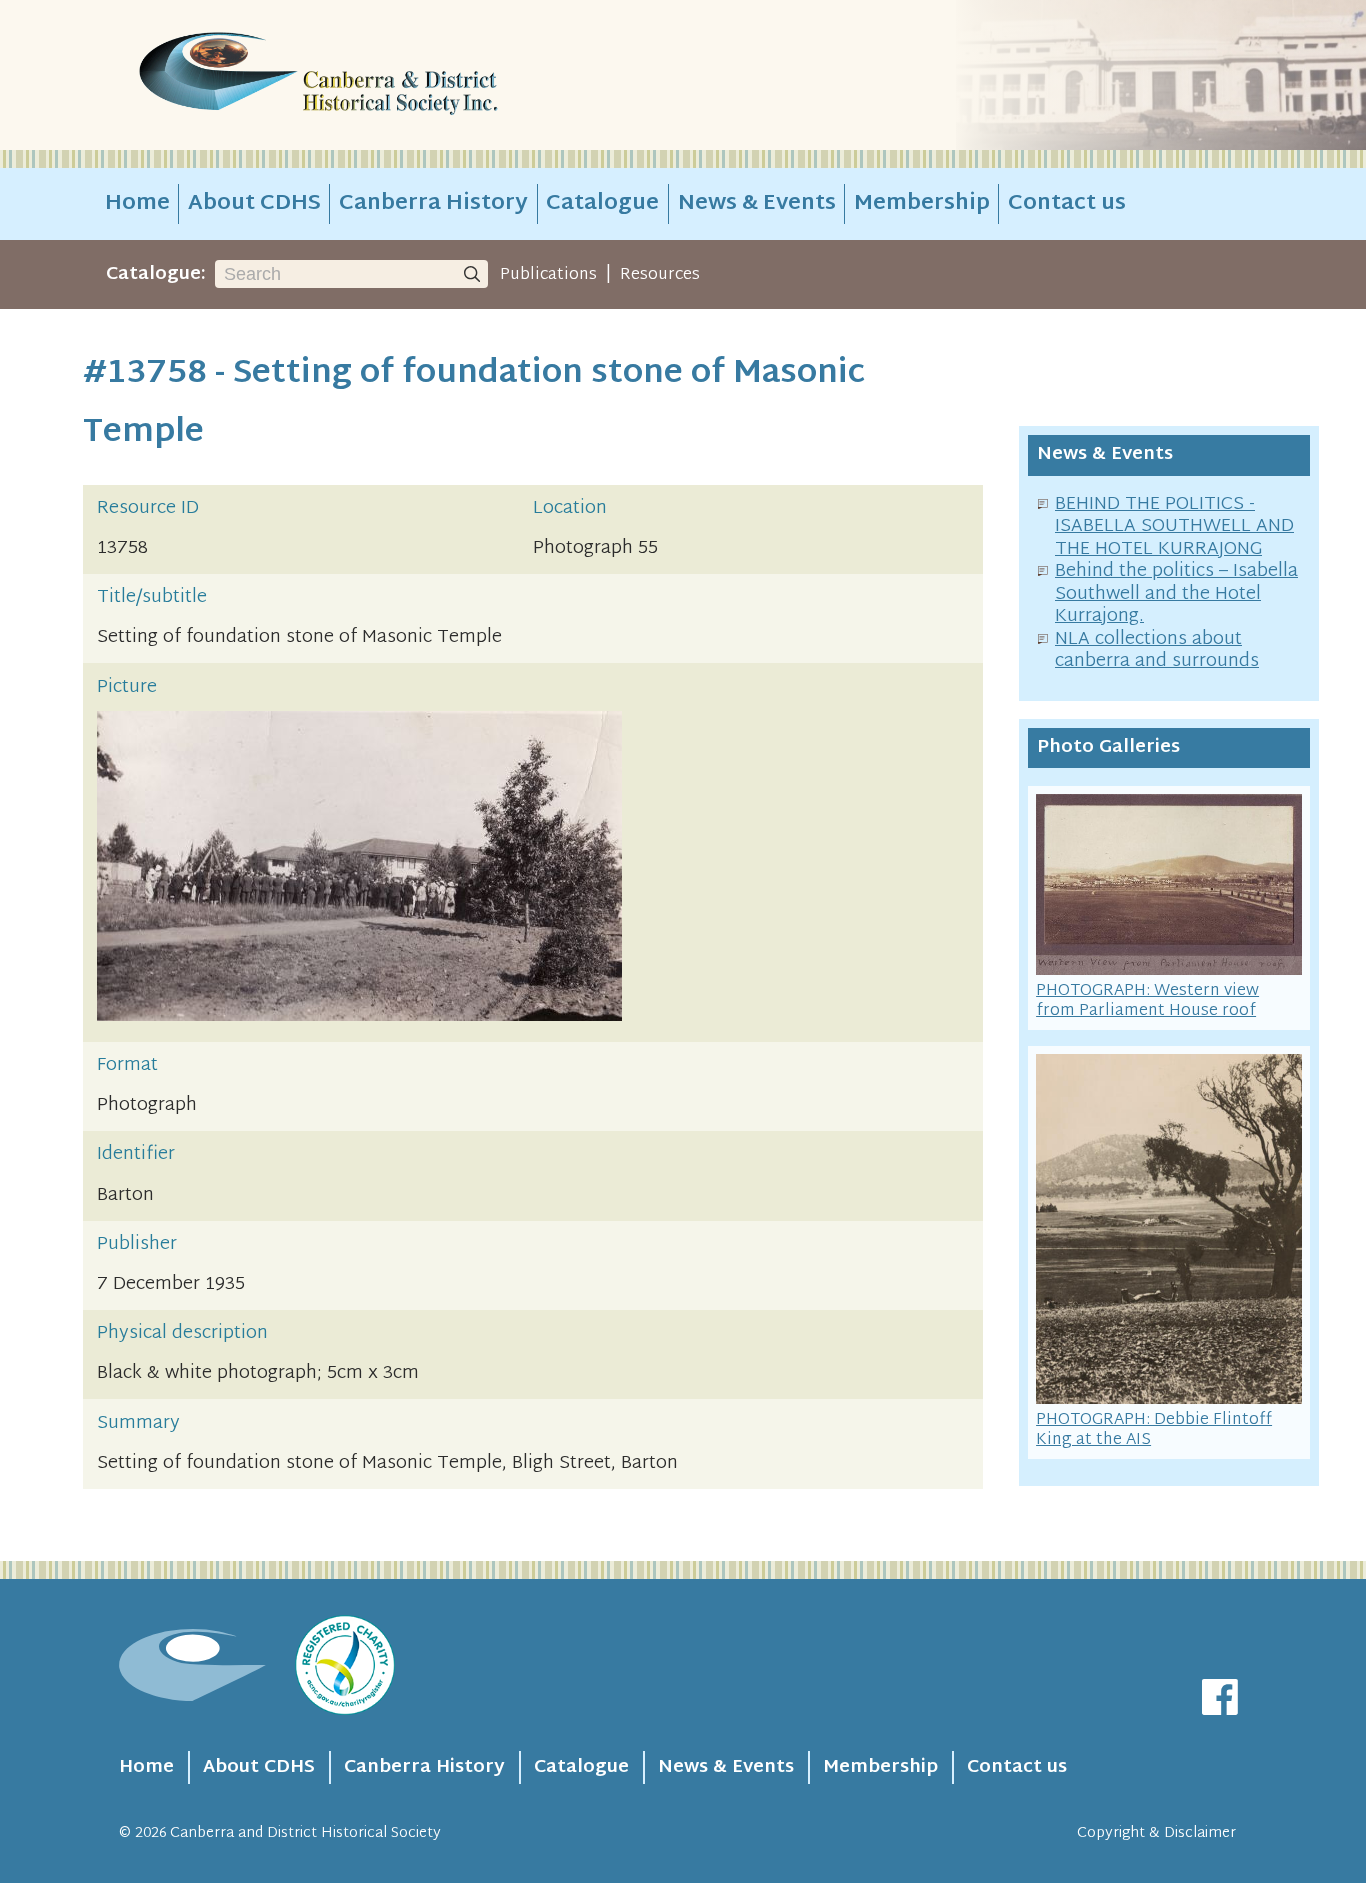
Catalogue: (156, 274)
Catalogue (602, 204)
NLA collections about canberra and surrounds (1157, 651)
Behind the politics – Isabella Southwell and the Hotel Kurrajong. (1176, 594)
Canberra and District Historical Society (305, 1833)
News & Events (757, 204)
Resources (660, 275)
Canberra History (433, 204)
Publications (548, 275)
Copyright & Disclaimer (1156, 1833)
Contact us (1067, 204)
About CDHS (254, 204)
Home (137, 204)
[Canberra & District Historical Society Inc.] (389, 75)
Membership (922, 204)
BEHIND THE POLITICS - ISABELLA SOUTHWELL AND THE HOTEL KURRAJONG (1174, 527)
